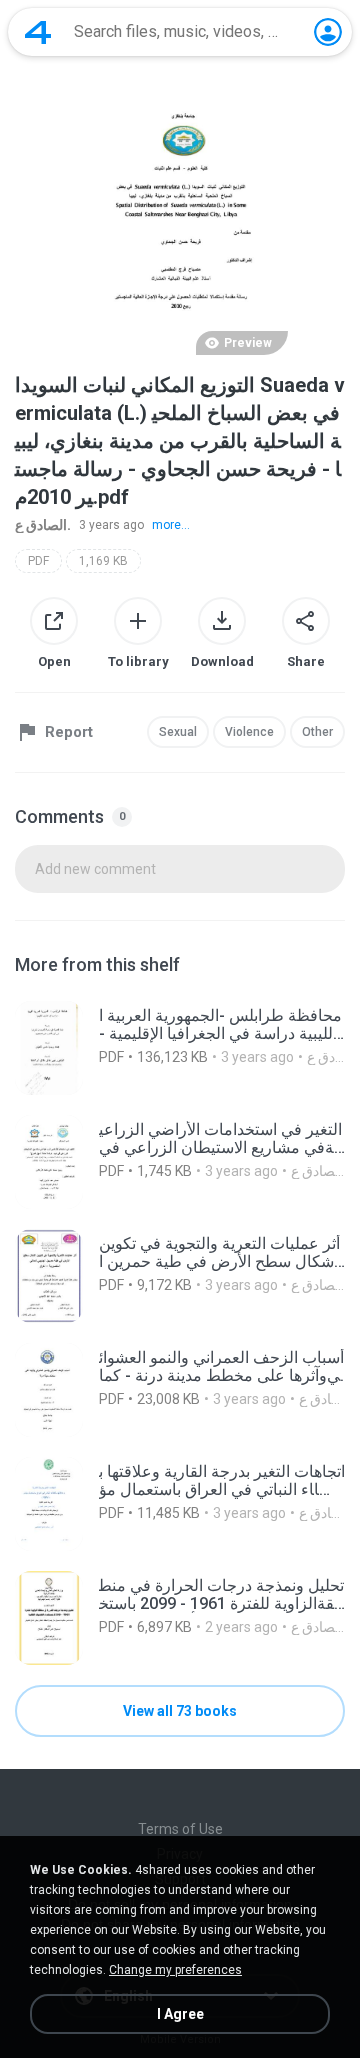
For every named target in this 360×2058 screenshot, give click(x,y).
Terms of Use (180, 1829)
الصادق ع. (43, 525)
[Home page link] (38, 32)
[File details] (180, 1048)
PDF (38, 561)
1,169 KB (103, 561)
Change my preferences (175, 1970)
